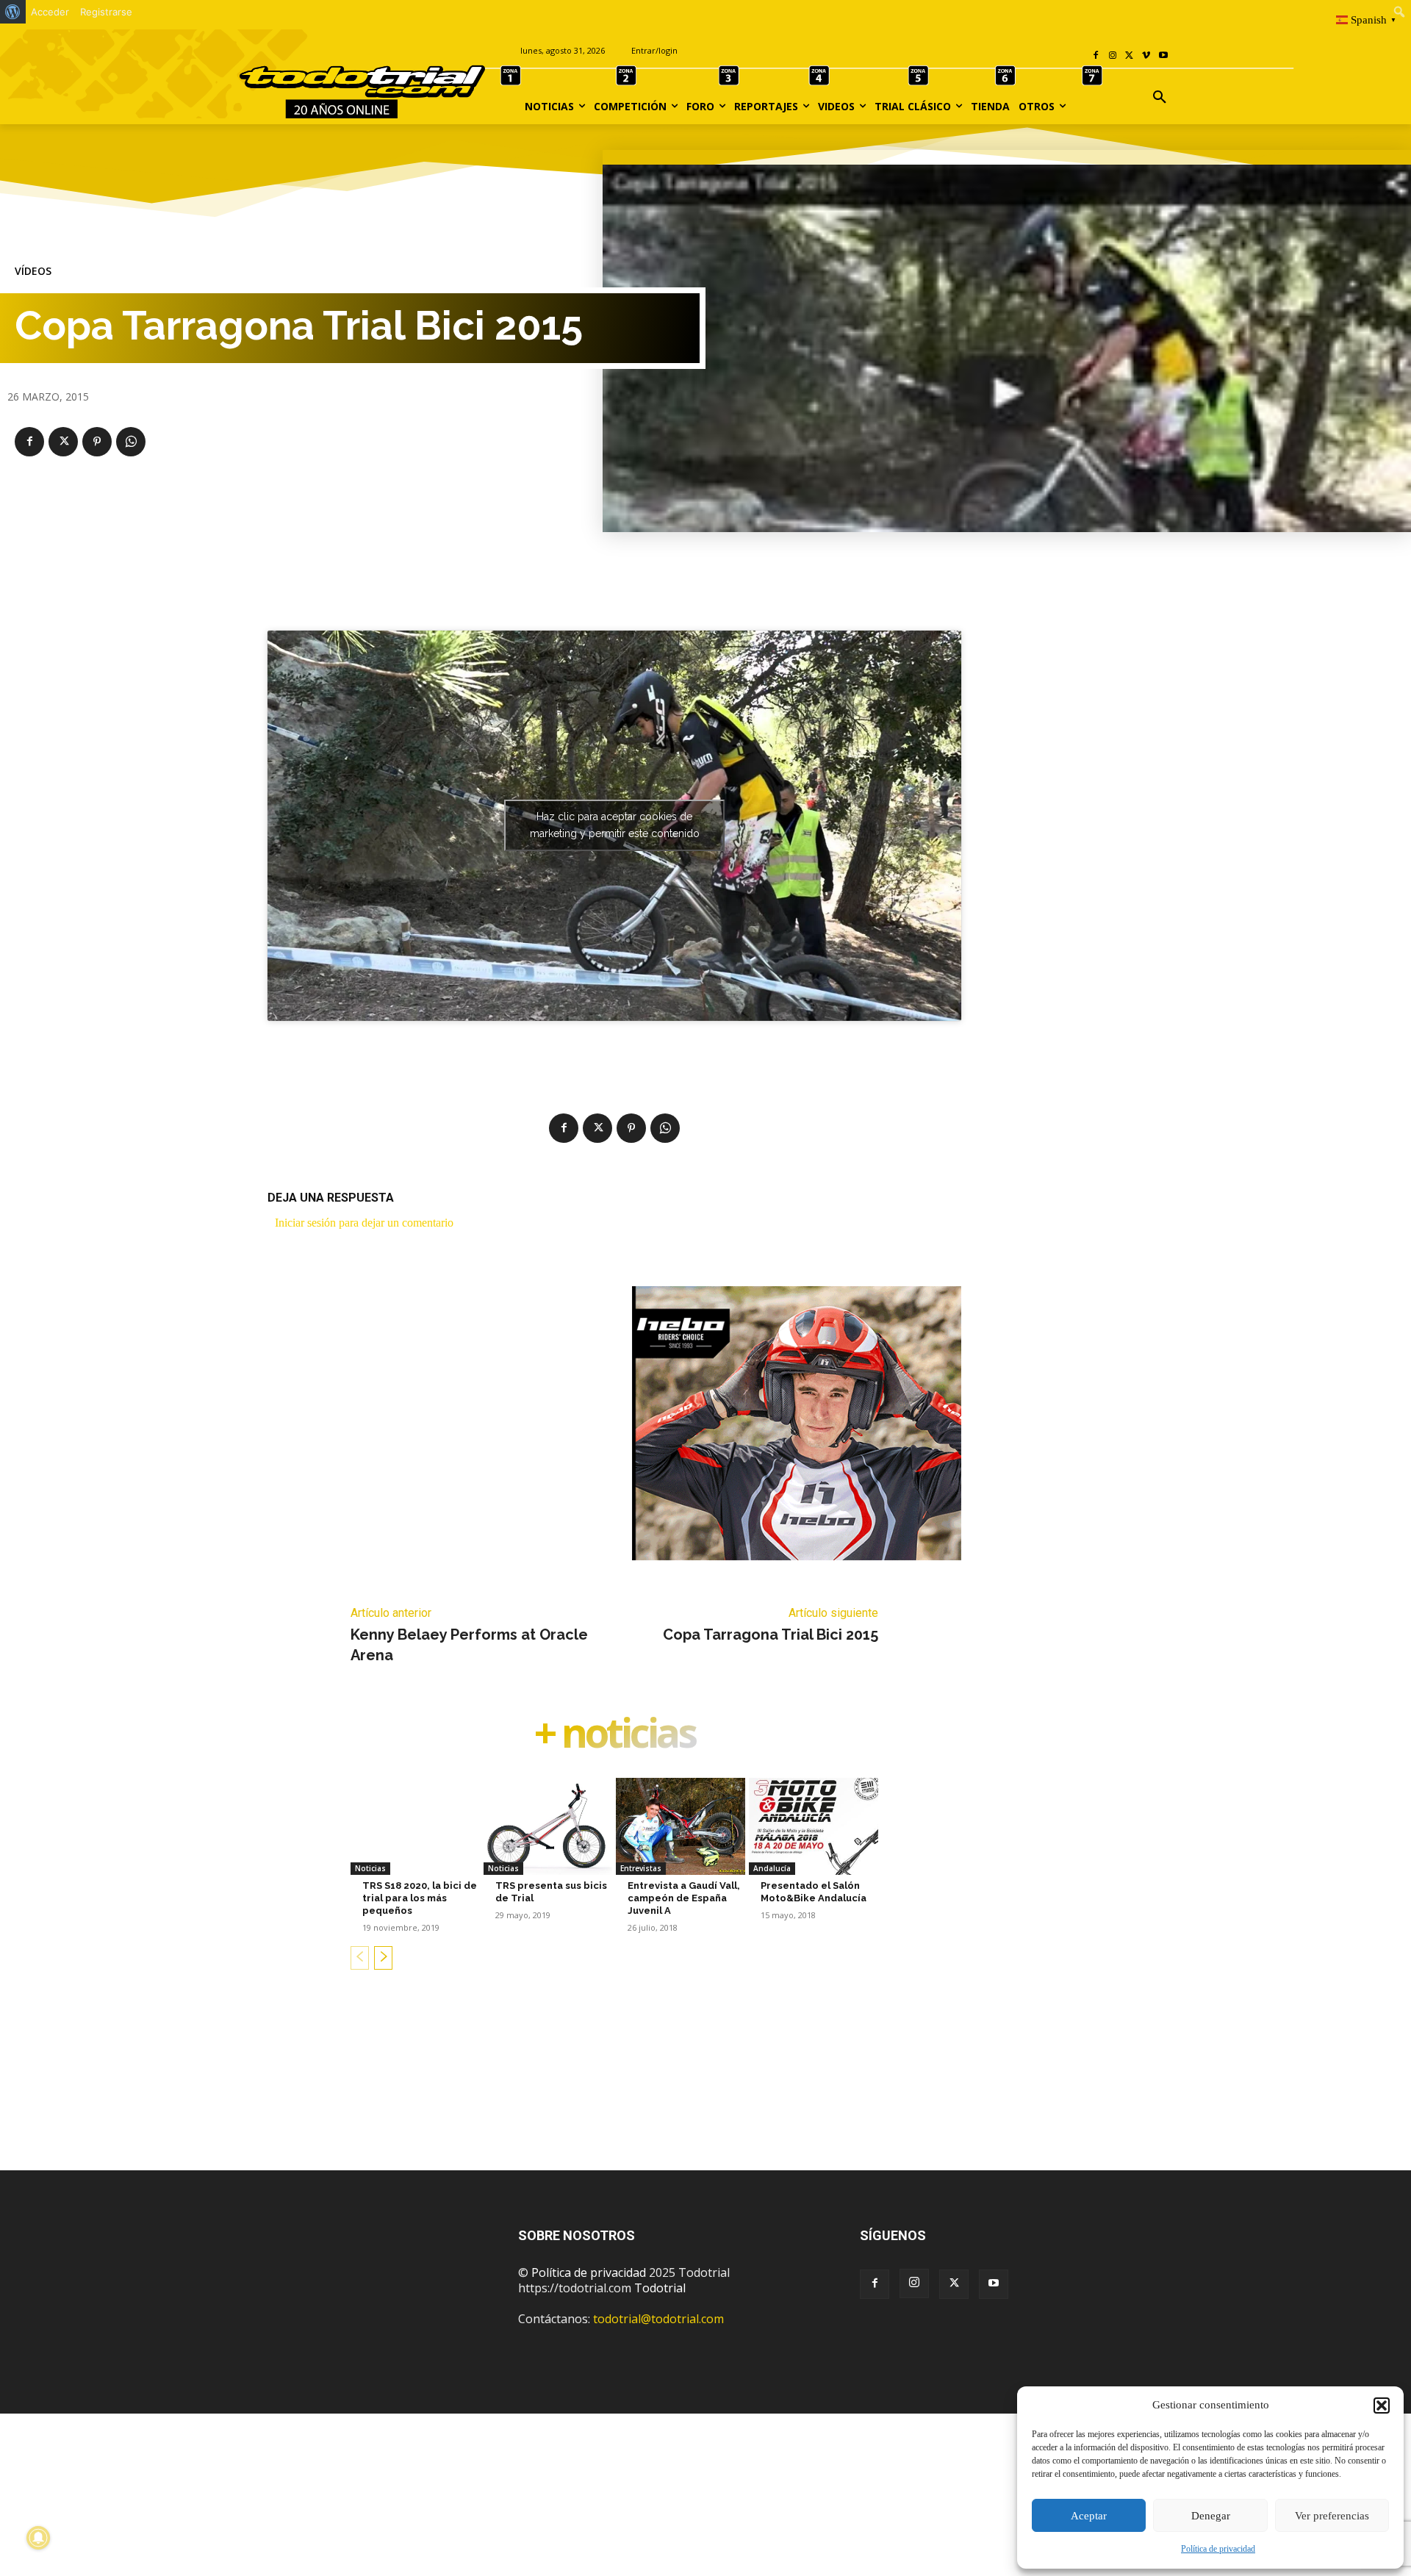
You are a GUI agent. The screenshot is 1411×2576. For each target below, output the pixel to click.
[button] (1382, 2405)
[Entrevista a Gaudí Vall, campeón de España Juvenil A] (681, 1826)
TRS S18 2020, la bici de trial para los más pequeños (420, 1898)
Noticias (370, 1868)
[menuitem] (13, 12)
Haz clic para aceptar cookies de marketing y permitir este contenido (615, 825)
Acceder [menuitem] (50, 12)
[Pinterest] (97, 442)
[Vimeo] (1146, 56)
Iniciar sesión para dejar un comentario (364, 1223)
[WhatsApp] (131, 442)
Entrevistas (641, 1868)
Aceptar (1089, 2516)
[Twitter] (954, 2284)
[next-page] (383, 1958)
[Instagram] (1113, 56)
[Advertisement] (705, 2093)
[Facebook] (1096, 56)
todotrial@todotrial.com (658, 2319)
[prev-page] (360, 1958)
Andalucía (772, 1868)
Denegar (1211, 2516)
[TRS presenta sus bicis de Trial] (548, 1826)
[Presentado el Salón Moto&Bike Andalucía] (814, 1826)
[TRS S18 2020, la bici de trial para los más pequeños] (415, 1826)
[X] (1130, 56)
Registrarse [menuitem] (106, 12)
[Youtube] (1163, 56)
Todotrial (660, 2288)
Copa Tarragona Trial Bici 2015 (771, 1635)
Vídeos (33, 271)
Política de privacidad (1218, 2549)
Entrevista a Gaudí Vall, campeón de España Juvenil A (684, 1898)
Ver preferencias (1332, 2516)
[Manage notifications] (38, 2538)
